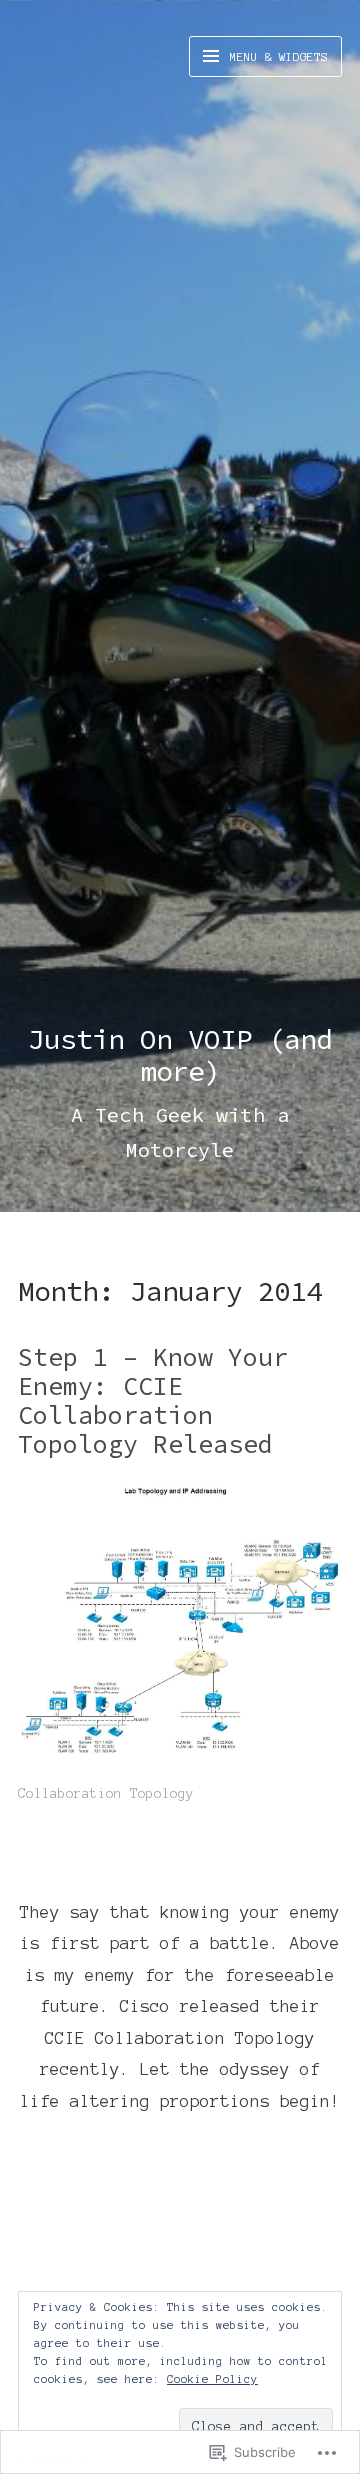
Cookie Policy (212, 2379)
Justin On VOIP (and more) (180, 1055)
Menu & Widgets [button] (275, 56)
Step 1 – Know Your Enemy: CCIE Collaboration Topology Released (153, 1400)
